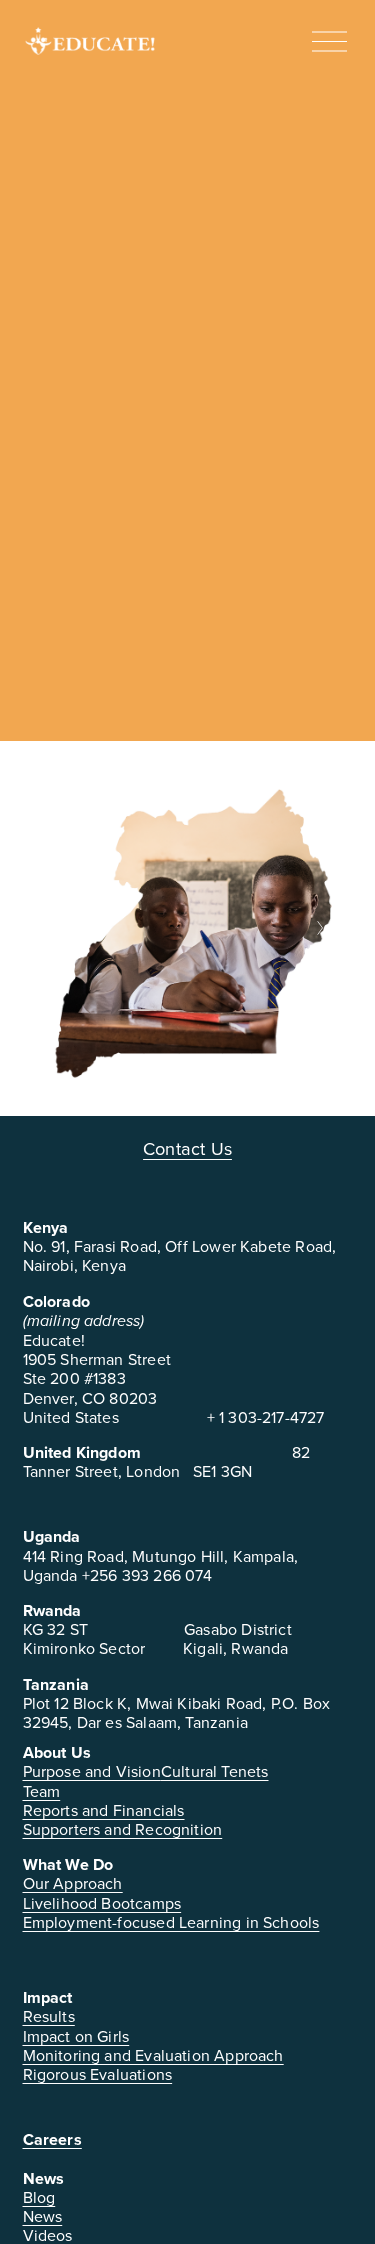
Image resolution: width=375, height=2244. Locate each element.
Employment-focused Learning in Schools (171, 1922)
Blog (39, 2197)
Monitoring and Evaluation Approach (153, 2055)
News (43, 2216)
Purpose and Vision (92, 1771)
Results (49, 2016)
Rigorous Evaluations (98, 2074)
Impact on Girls (76, 2036)
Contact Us (187, 1149)
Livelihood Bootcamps (102, 1903)
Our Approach (73, 1883)
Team (42, 1791)
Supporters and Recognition (123, 1829)
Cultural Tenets (215, 1771)
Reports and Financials (104, 1810)
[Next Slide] (319, 928)
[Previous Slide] (56, 928)
